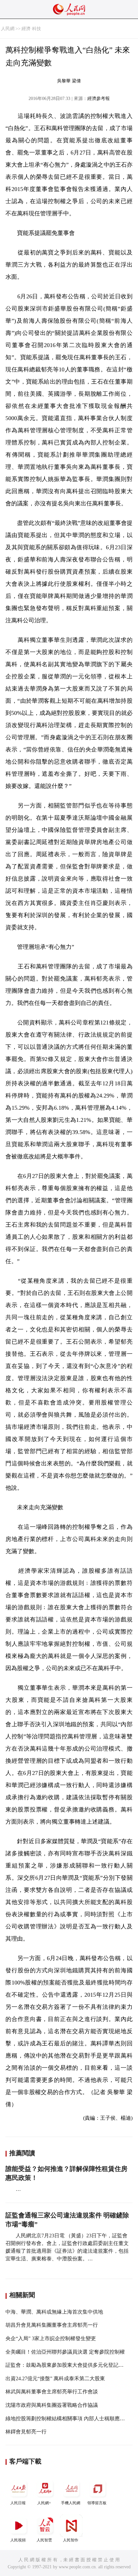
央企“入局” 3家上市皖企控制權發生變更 (51, 2338)
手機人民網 (71, 2503)
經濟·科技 (31, 29)
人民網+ (44, 2503)
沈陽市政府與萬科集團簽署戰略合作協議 (52, 2405)
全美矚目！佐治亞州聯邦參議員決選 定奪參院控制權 (65, 2352)
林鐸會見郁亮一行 (26, 2432)
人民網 (8, 29)
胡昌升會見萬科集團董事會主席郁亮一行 (52, 2325)
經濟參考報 (99, 99)
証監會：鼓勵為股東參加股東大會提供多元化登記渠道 (67, 2365)
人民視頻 (18, 2540)
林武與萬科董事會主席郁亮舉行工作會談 (52, 2392)
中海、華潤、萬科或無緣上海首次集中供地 (54, 2312)
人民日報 (18, 2503)
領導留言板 (97, 2503)
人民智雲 (44, 2540)
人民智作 (71, 2540)
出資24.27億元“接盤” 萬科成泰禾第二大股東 (55, 2378)
